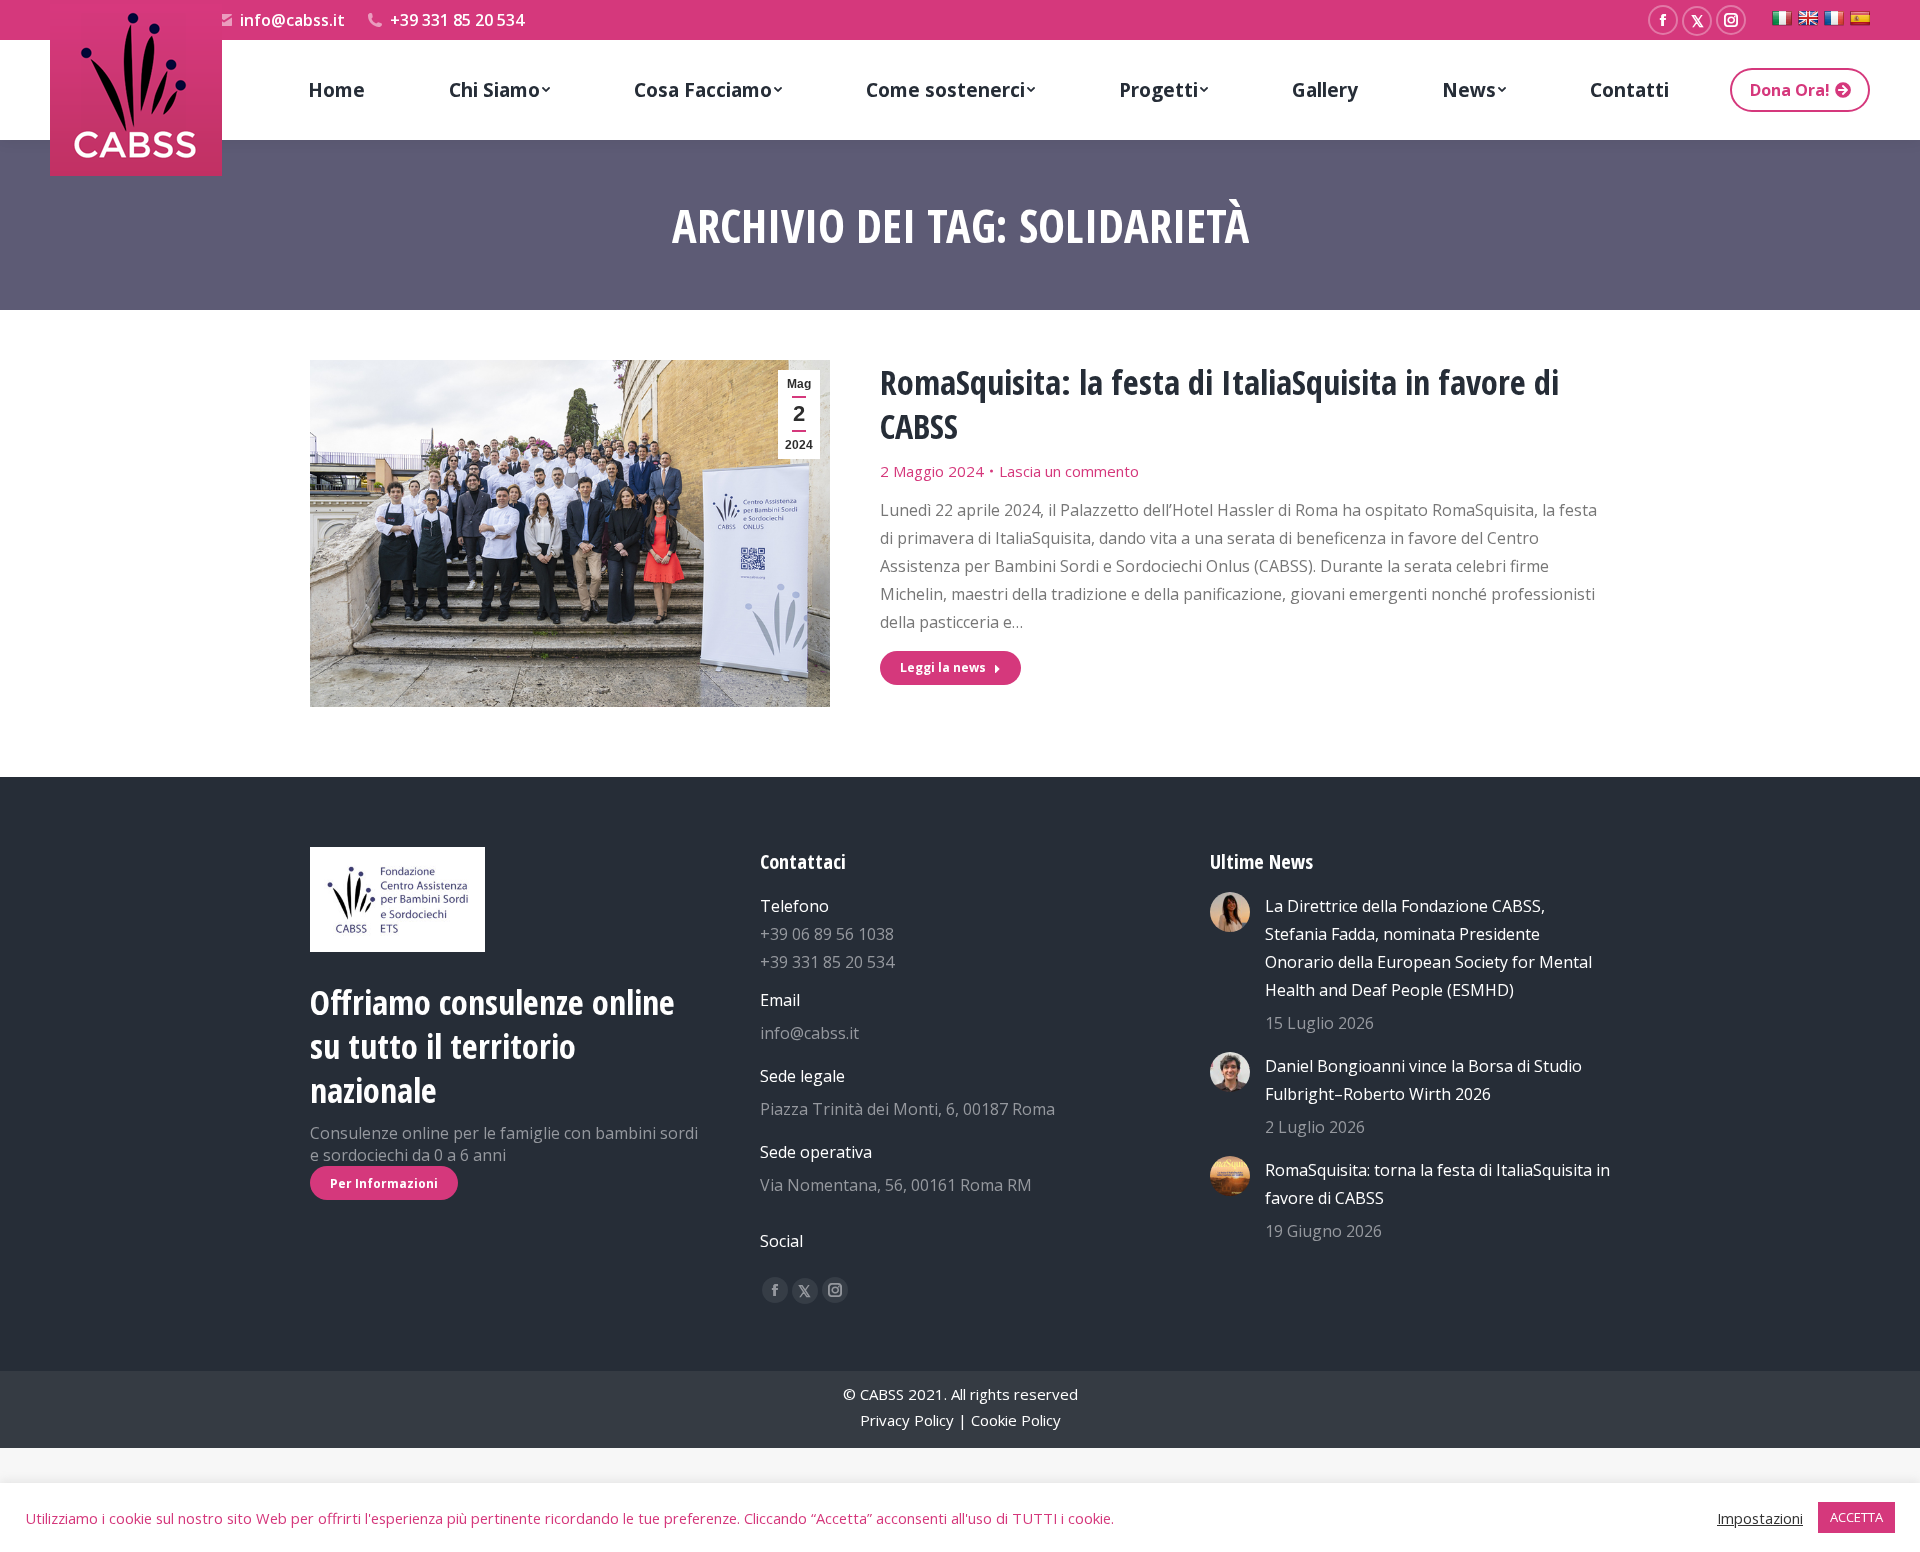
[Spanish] (1860, 18)
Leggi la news (943, 667)
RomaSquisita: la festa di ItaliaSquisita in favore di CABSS (1219, 404)
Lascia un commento (1069, 471)
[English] (1808, 18)
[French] (1834, 18)
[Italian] (1782, 18)
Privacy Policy (907, 1420)
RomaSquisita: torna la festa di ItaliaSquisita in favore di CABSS (1437, 1184)
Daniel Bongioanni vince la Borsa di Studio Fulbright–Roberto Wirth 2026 (1423, 1080)
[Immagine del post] (1230, 912)
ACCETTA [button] (1856, 1517)
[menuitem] (337, 90)
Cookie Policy (1016, 1420)
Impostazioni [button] (1760, 1518)
